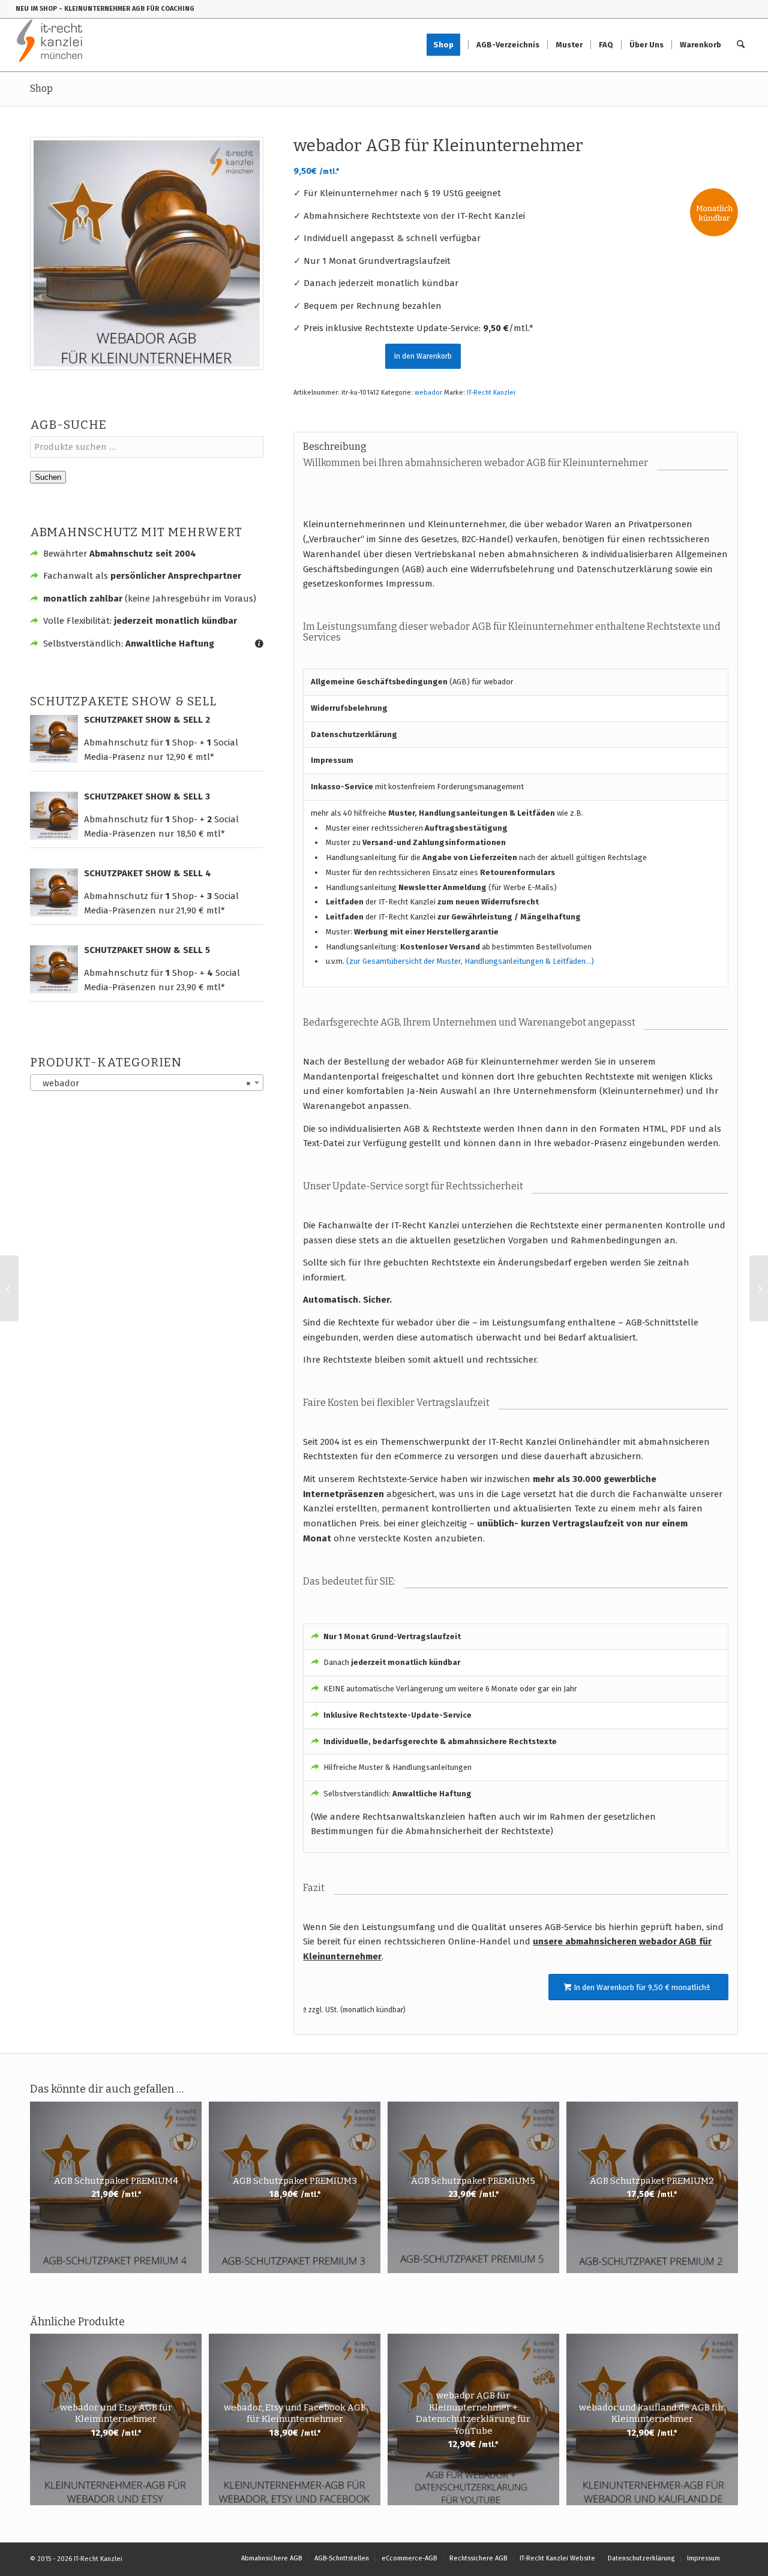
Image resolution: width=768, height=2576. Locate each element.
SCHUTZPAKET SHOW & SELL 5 (147, 950)
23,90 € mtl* (201, 987)
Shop (41, 88)
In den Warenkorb (423, 356)
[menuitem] (447, 45)
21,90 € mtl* (201, 910)
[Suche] (741, 45)
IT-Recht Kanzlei (491, 393)
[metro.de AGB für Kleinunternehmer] (9, 1288)
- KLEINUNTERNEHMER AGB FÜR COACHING (127, 9)
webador (428, 393)
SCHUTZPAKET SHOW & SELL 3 (147, 796)
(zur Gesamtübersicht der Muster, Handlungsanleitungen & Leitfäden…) (470, 961)
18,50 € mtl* (201, 834)
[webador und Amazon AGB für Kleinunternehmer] (759, 1288)
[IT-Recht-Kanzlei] (50, 45)
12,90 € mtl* (190, 757)
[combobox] (147, 1083)
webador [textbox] (143, 1083)
